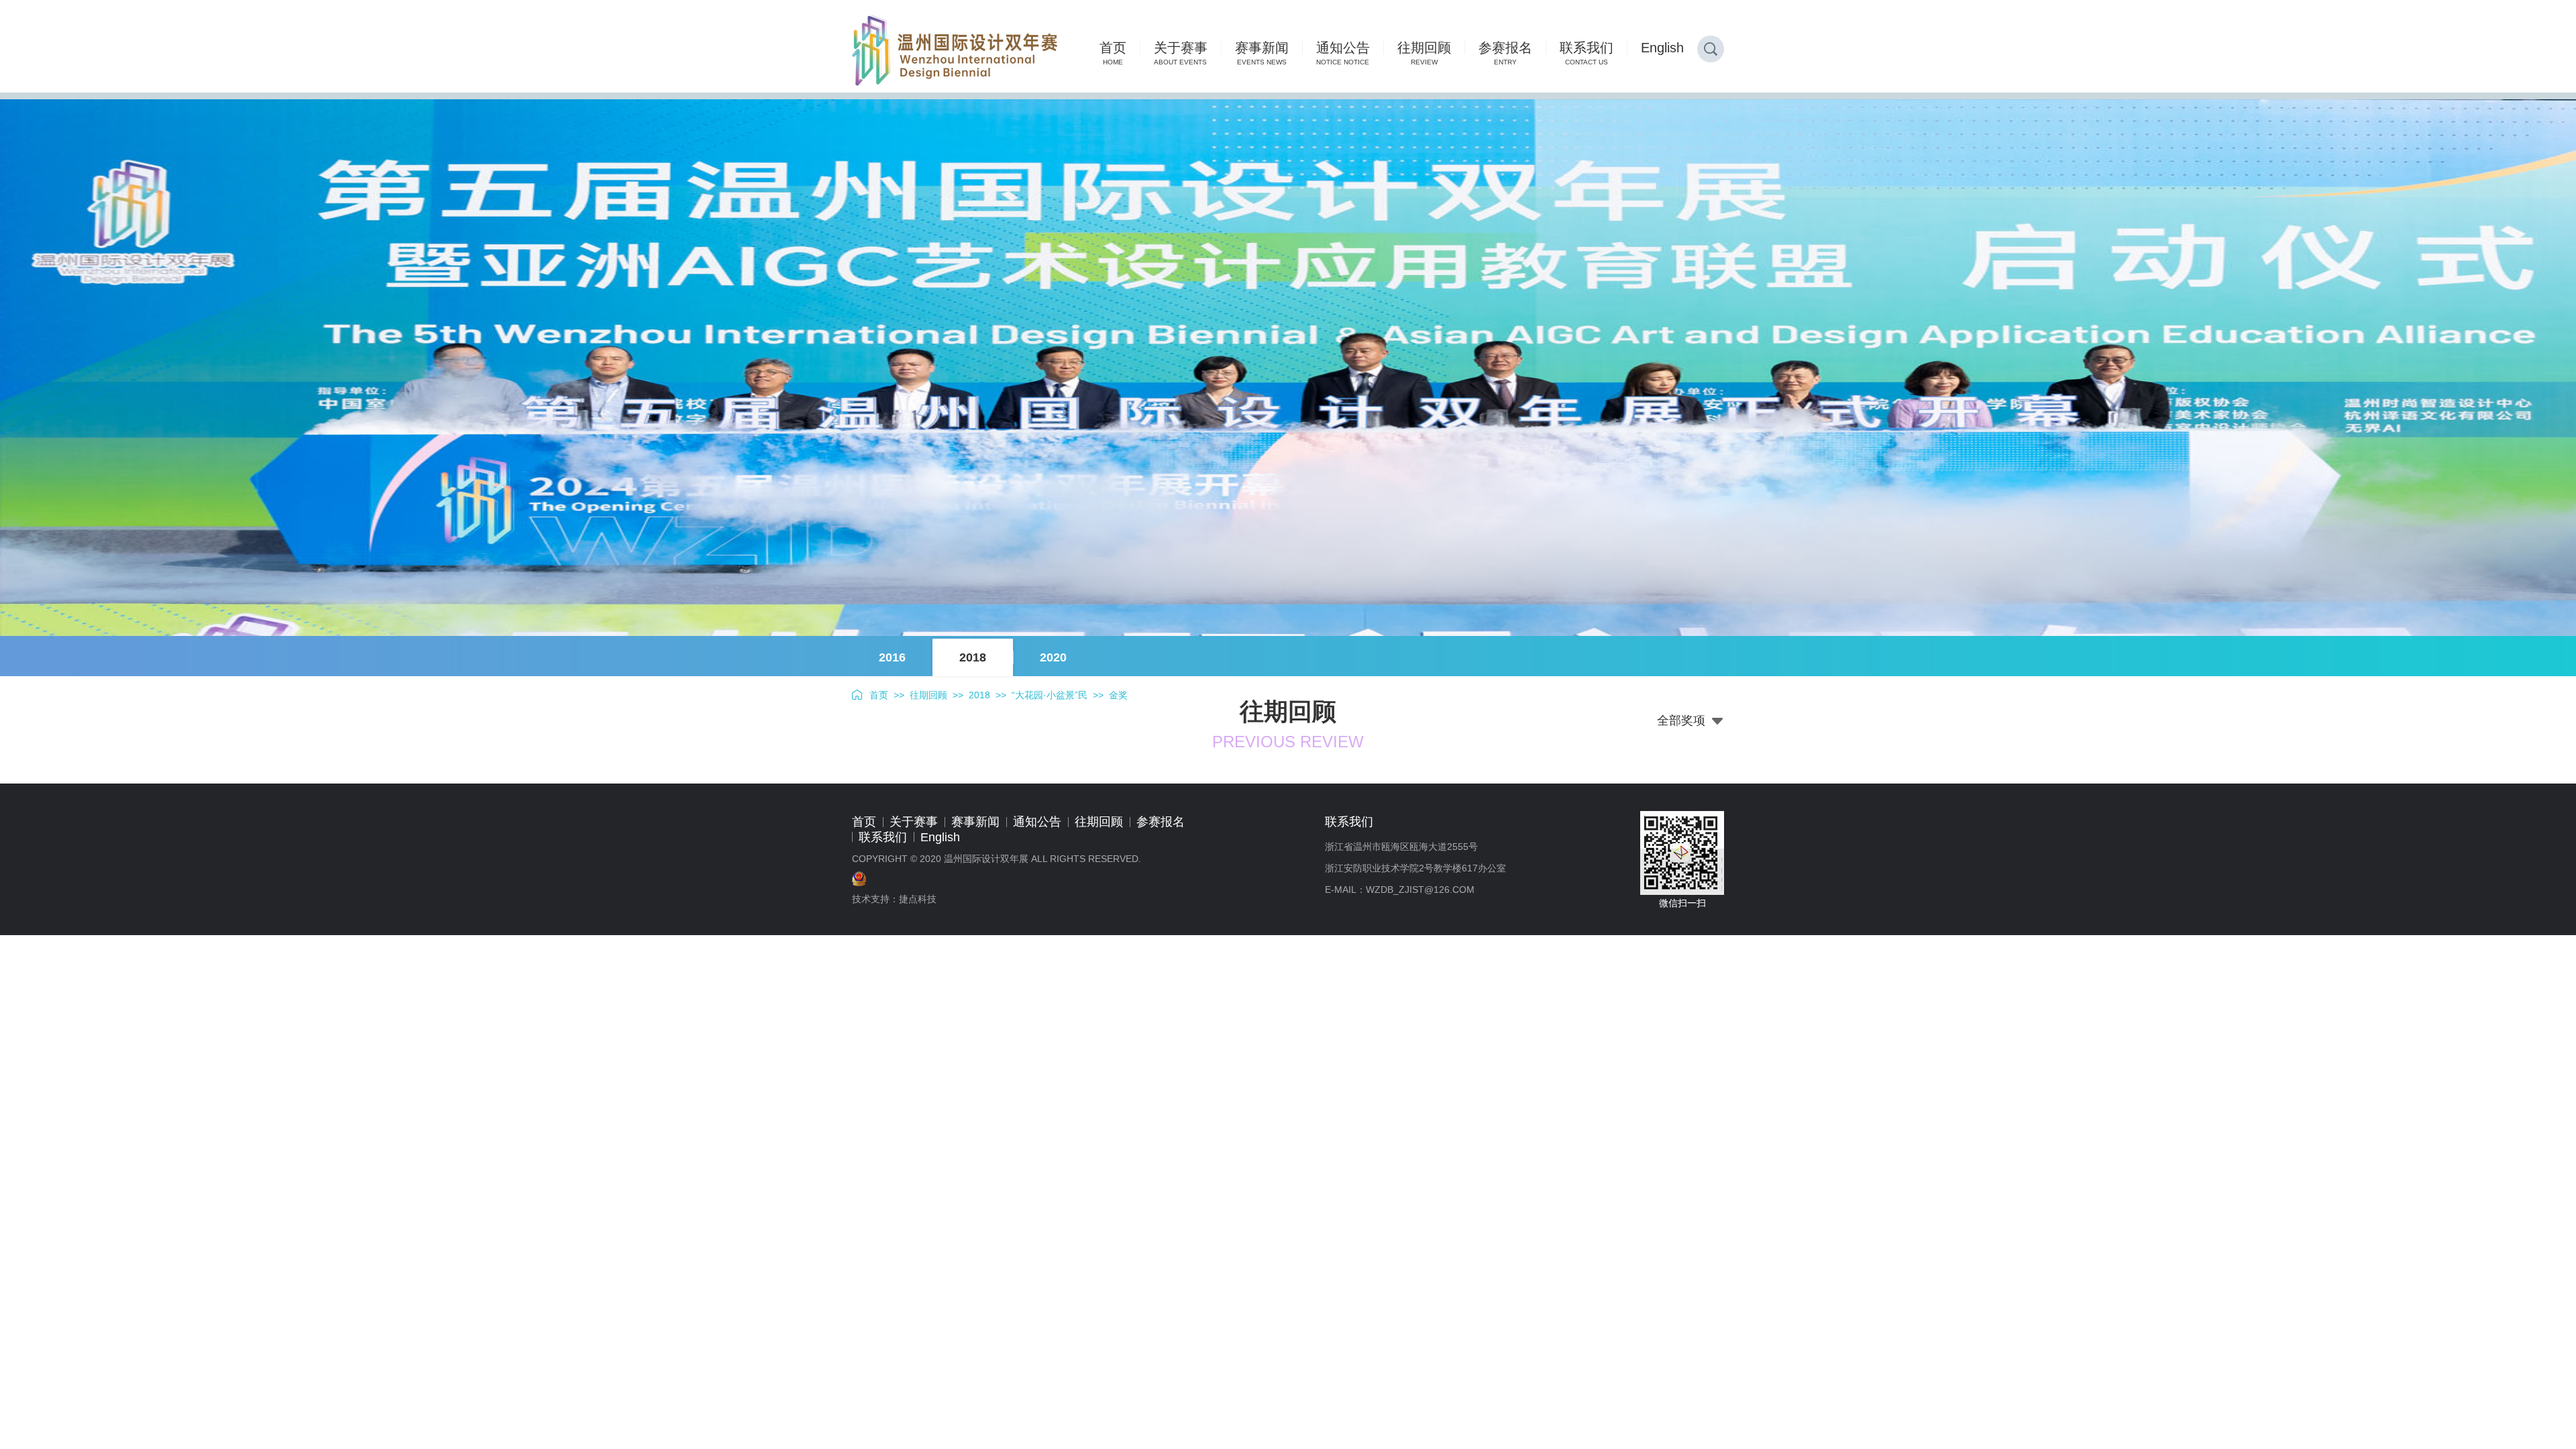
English (940, 837)
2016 (892, 657)
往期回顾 (928, 695)
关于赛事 (914, 822)
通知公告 (1037, 822)
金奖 (1118, 695)
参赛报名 (1161, 822)
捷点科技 (918, 899)
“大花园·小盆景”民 (1050, 695)
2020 (1053, 657)
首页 (879, 695)
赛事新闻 (975, 822)
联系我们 (883, 837)
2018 (973, 657)
